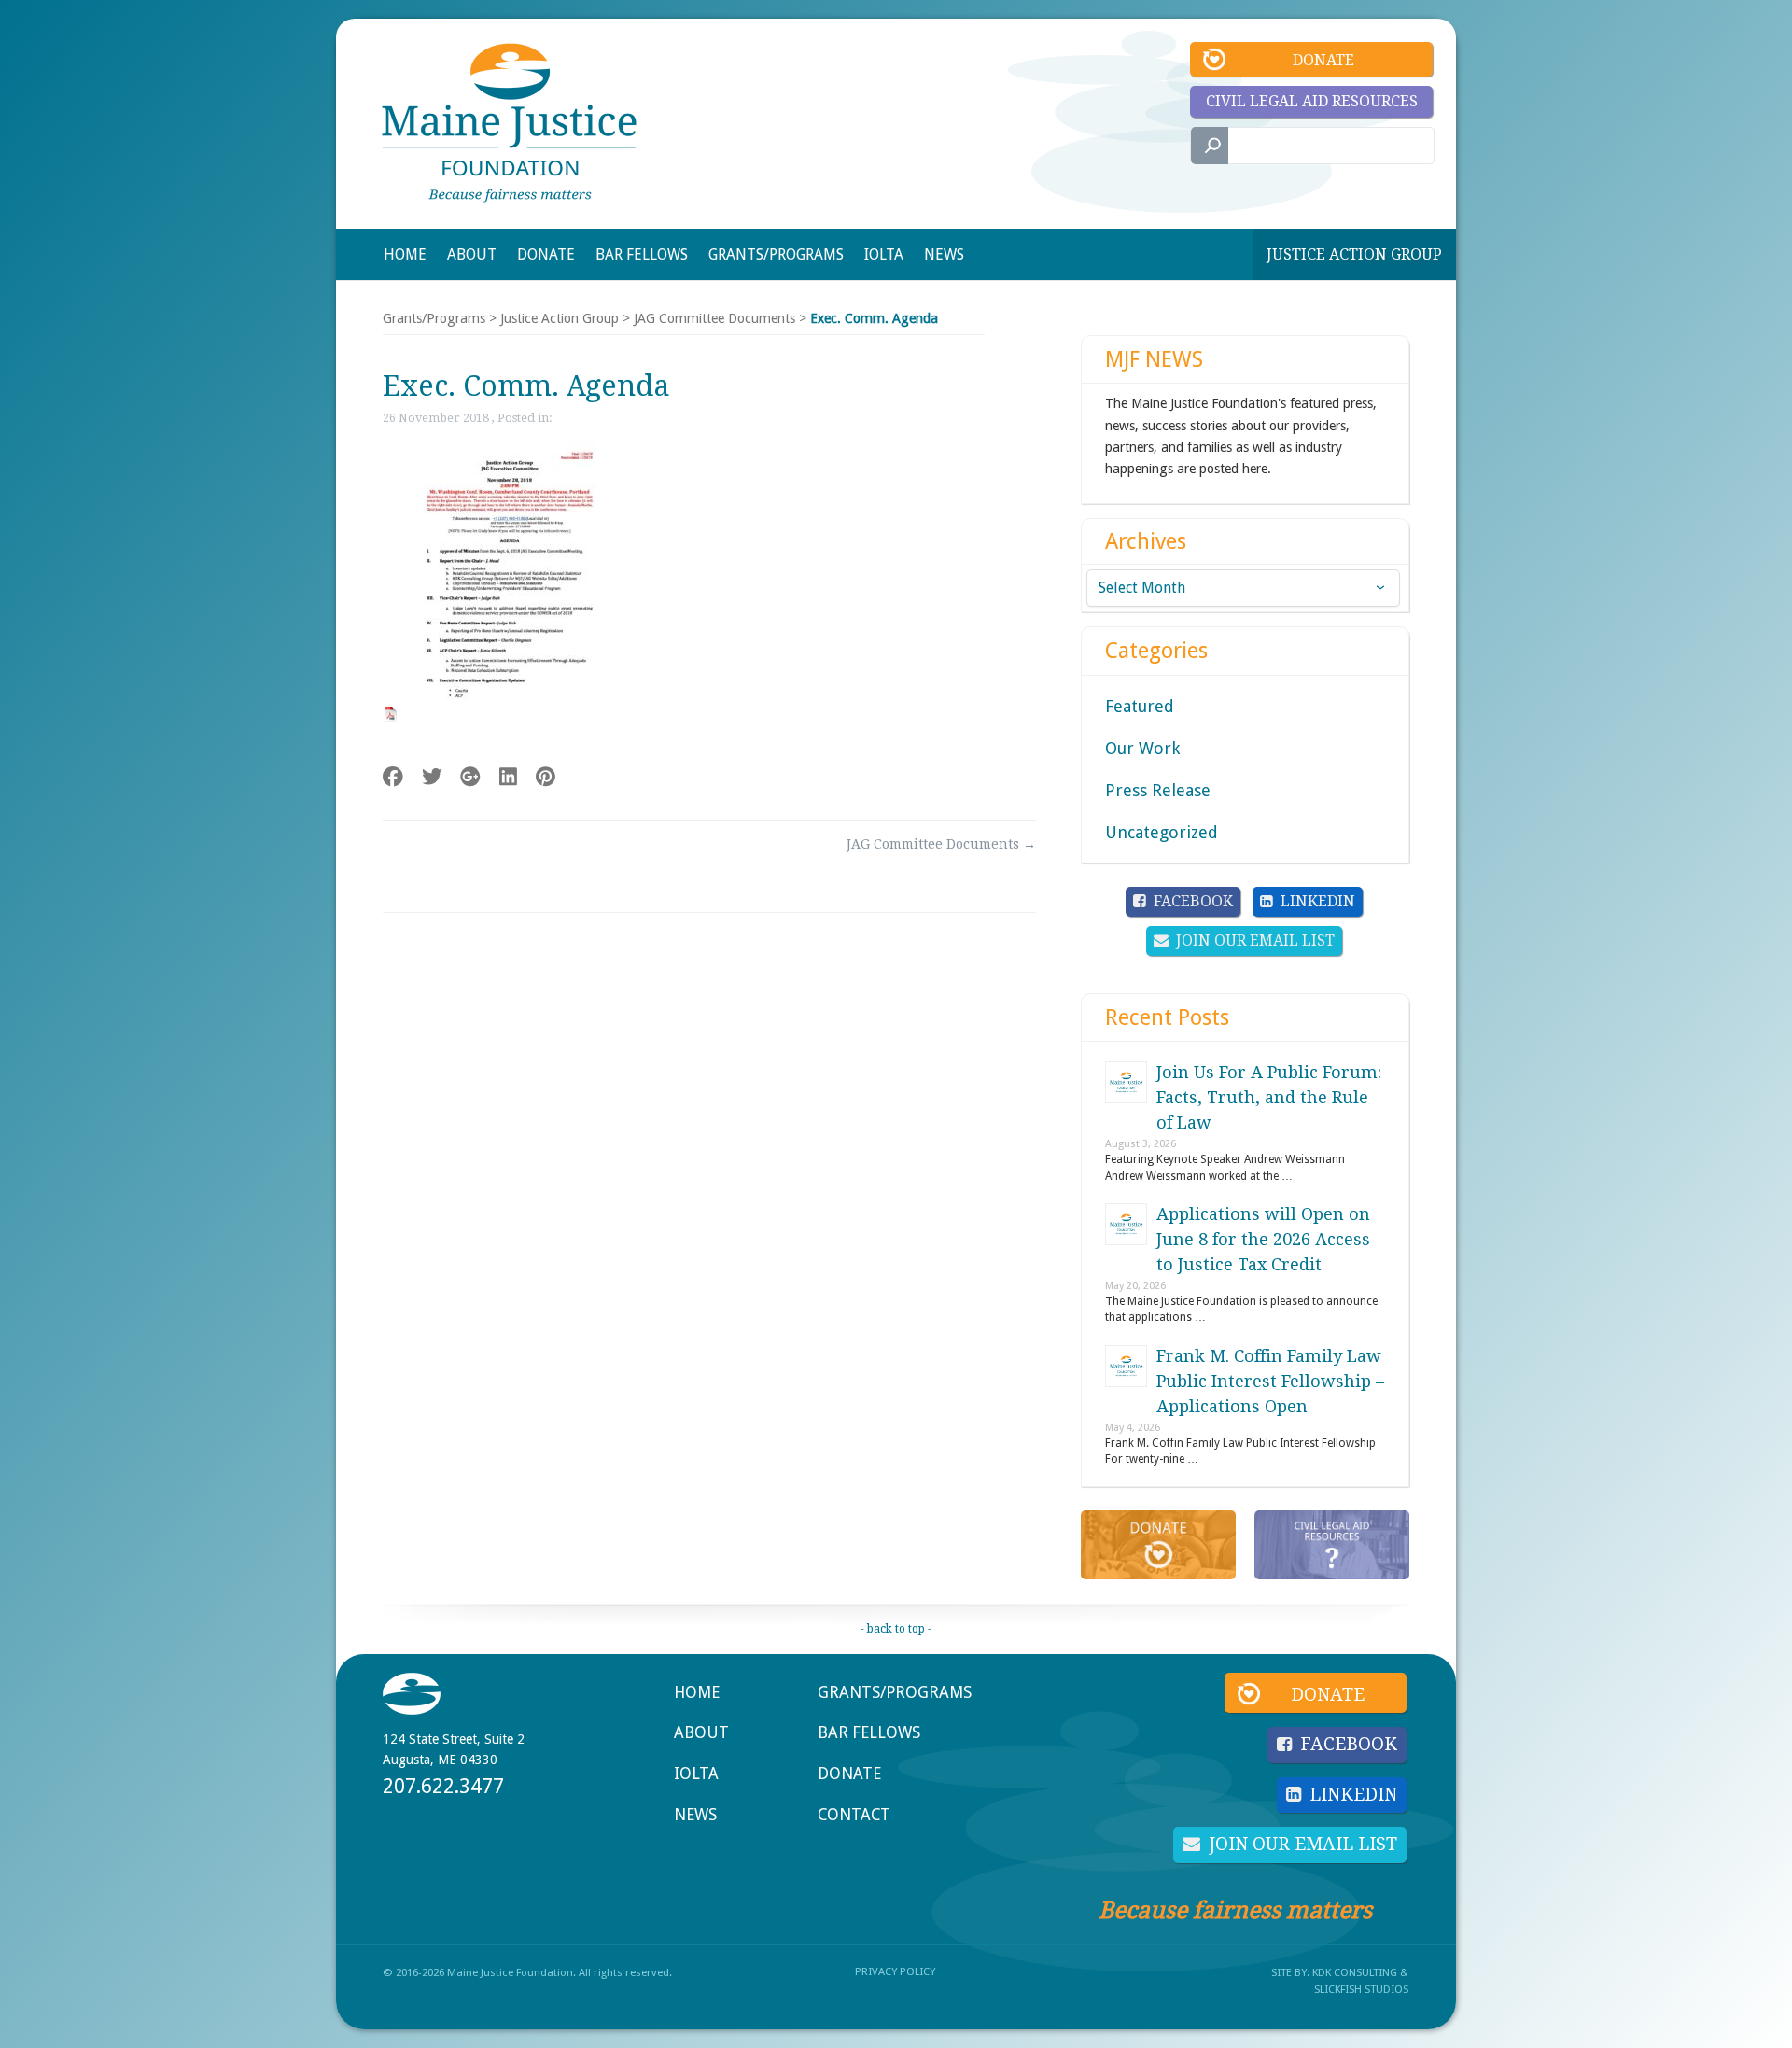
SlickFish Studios (1361, 1989)
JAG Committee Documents (714, 318)
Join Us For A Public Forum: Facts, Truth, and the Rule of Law (1269, 1097)
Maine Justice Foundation (509, 123)
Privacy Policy (895, 1971)
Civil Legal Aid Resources (1312, 101)
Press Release (1158, 790)
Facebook (1193, 901)
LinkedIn (1318, 901)
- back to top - (896, 1629)
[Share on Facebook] (393, 777)
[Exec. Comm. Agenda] (500, 714)
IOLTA (696, 1774)
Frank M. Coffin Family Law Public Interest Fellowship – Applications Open (1270, 1381)
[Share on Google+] (470, 777)
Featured (1140, 706)
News (695, 1815)
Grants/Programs (434, 318)
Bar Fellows (869, 1732)
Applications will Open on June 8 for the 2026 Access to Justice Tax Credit (1263, 1239)
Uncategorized (1162, 832)
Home (697, 1692)
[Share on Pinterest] (546, 777)
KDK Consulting (1355, 1972)
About (701, 1732)
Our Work (1142, 748)
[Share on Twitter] (432, 777)
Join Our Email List (1255, 940)
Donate (1323, 60)
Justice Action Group (1354, 254)
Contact (854, 1815)
